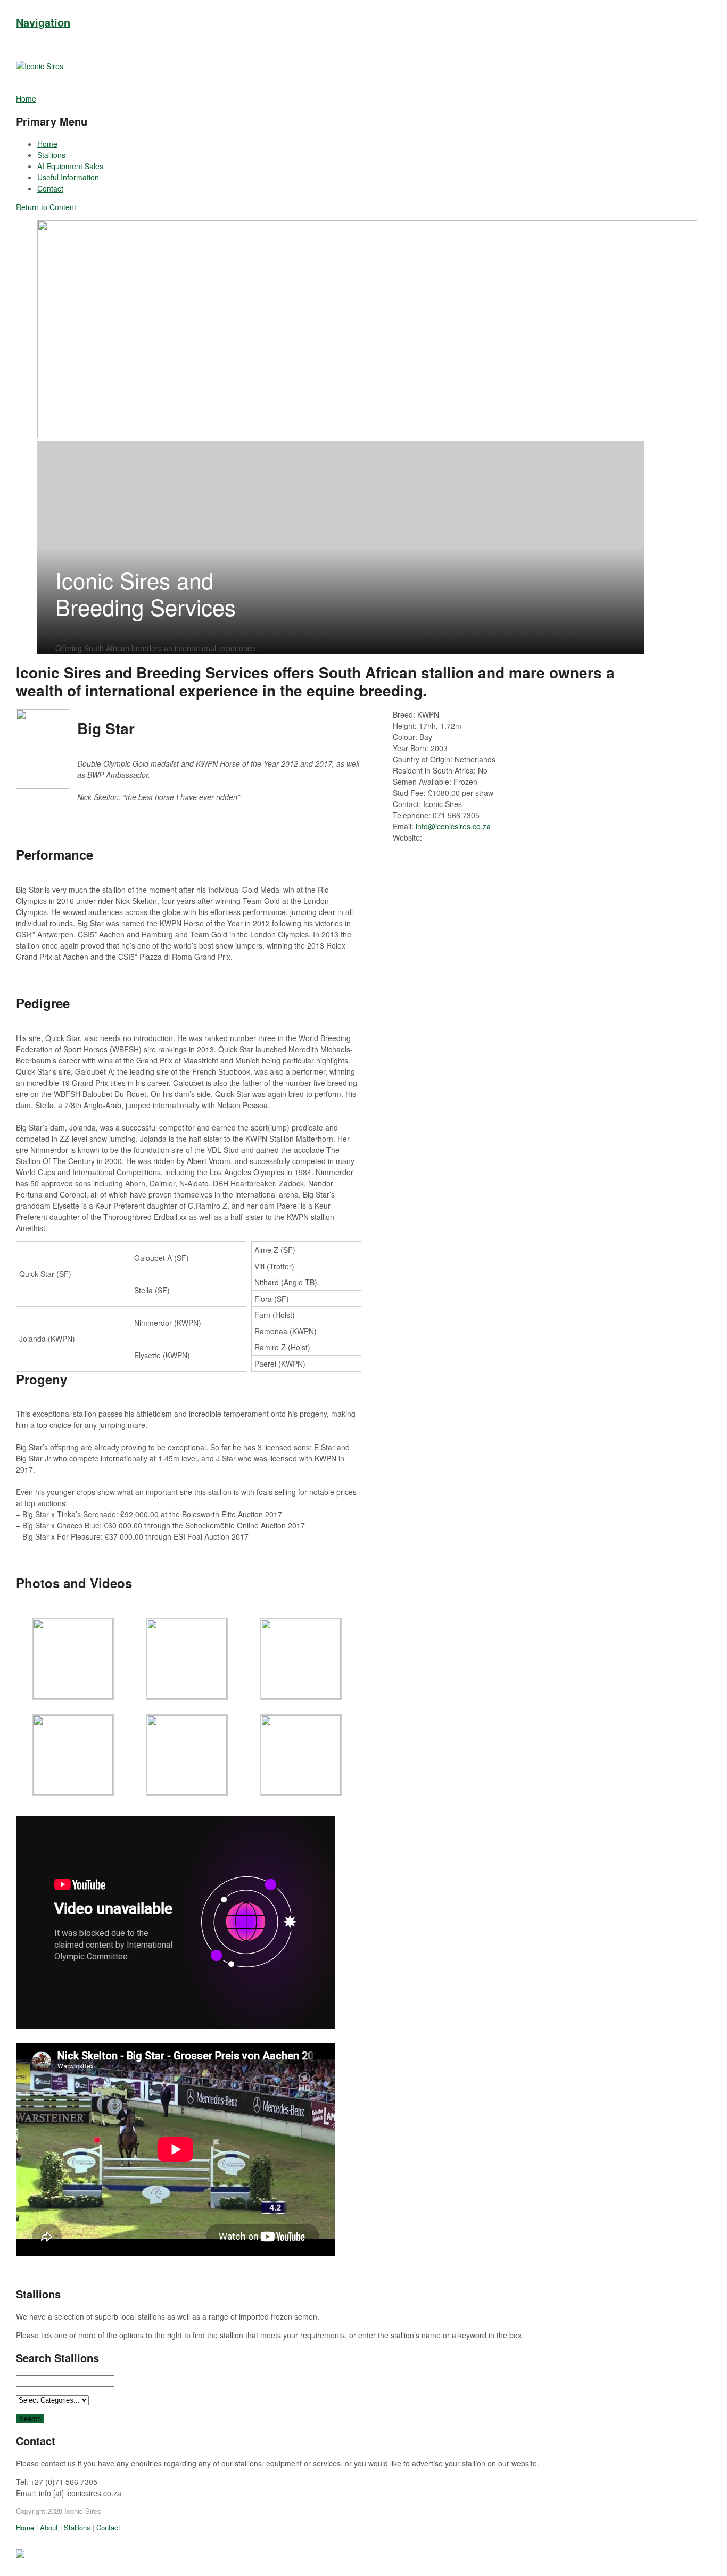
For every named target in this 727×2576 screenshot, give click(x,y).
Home (47, 144)
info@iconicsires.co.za (453, 826)
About (49, 2527)
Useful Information (68, 177)
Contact (50, 188)
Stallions (51, 155)
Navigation (43, 22)
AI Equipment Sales (70, 166)
